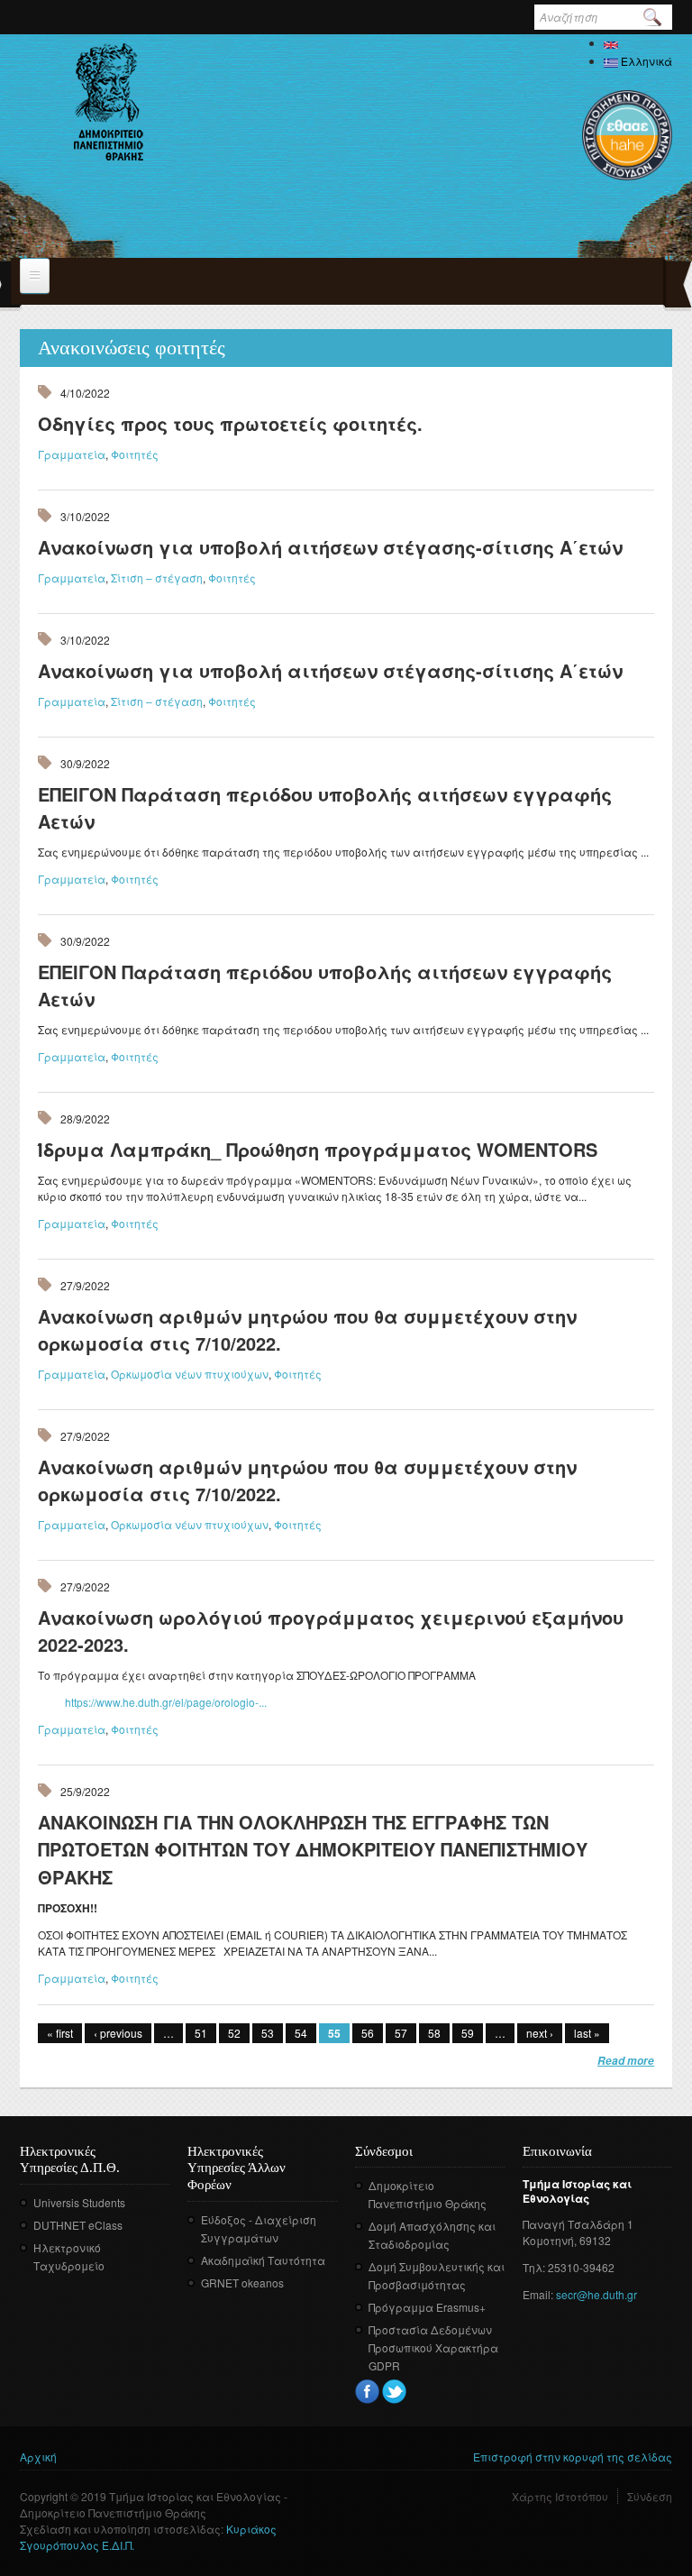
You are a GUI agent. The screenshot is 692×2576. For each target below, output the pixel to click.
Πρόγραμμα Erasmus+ (427, 2307)
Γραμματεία (72, 454)
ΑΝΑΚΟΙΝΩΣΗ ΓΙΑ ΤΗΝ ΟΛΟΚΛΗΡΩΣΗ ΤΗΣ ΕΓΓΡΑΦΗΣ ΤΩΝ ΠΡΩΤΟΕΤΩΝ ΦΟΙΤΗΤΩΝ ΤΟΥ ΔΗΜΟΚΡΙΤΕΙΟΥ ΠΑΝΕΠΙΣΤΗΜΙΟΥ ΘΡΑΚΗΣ (313, 1849)
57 (401, 2033)
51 (201, 2033)
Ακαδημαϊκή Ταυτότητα (263, 2260)
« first (60, 2033)
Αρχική (38, 2457)
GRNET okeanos (242, 2283)
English (638, 43)
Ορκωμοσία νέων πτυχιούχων (190, 1374)
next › (540, 2033)
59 (468, 2033)
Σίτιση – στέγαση (157, 578)
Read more (626, 2061)
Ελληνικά (645, 61)
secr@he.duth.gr (596, 2294)
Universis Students (79, 2202)
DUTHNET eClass (78, 2225)
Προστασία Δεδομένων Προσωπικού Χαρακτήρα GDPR (433, 2347)
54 (301, 2033)
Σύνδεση (650, 2496)
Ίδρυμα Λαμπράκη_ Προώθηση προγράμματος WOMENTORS (318, 1149)
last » (587, 2033)
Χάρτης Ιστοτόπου (560, 2496)
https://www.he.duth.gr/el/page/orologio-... (166, 1702)
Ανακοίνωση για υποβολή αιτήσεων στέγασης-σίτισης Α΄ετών (330, 547)
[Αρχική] (109, 102)
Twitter (394, 2392)
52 (234, 2033)
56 (368, 2033)
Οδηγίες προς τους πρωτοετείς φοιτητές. (230, 423)
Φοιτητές (135, 454)
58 (434, 2033)
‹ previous (118, 2033)
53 (268, 2033)
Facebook (367, 2392)
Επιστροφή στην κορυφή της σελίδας (573, 2457)
